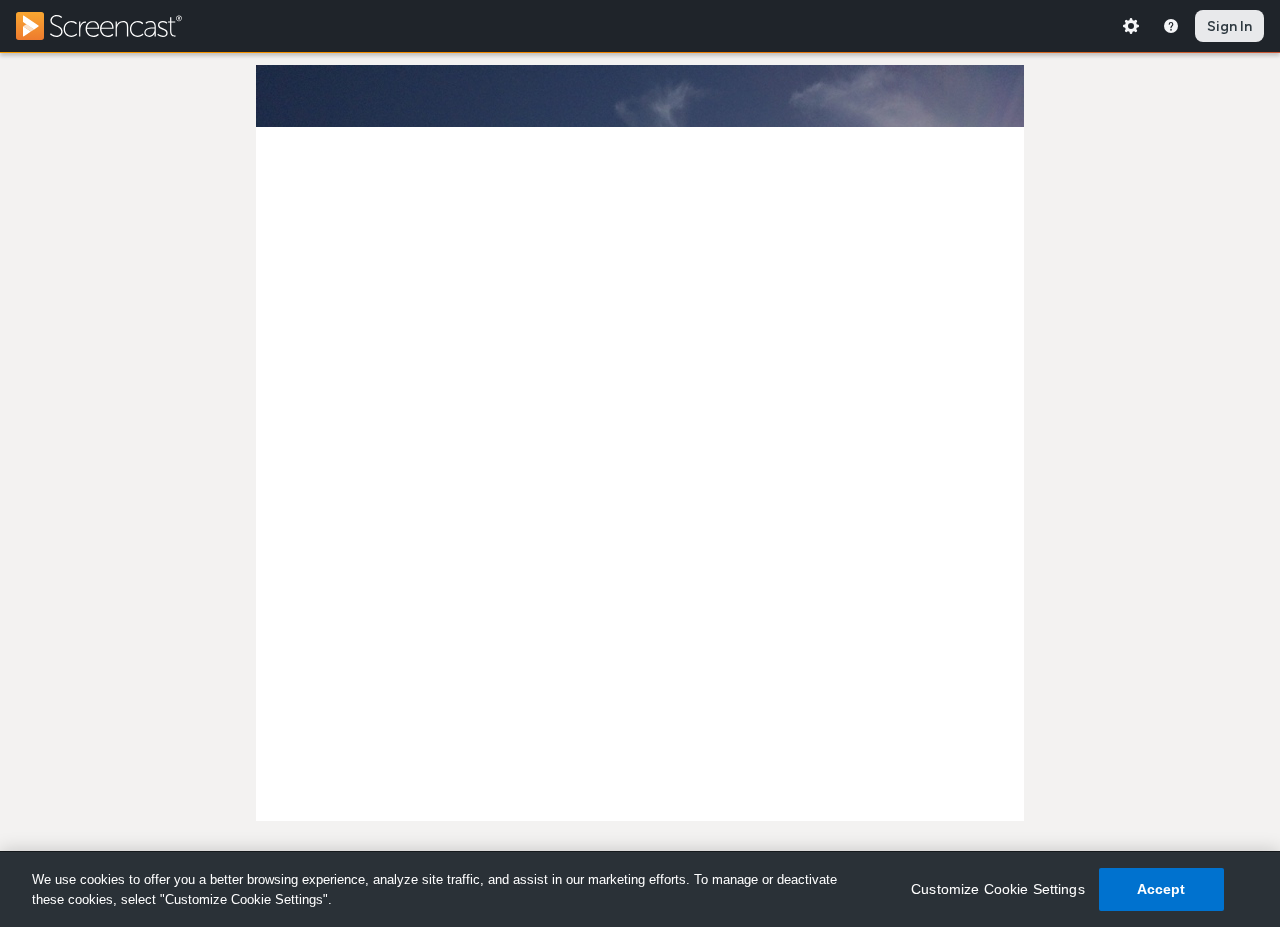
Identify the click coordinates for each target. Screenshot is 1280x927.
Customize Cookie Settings (998, 889)
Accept (1161, 889)
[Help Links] (1171, 26)
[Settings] (1131, 26)
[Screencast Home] (112, 26)
